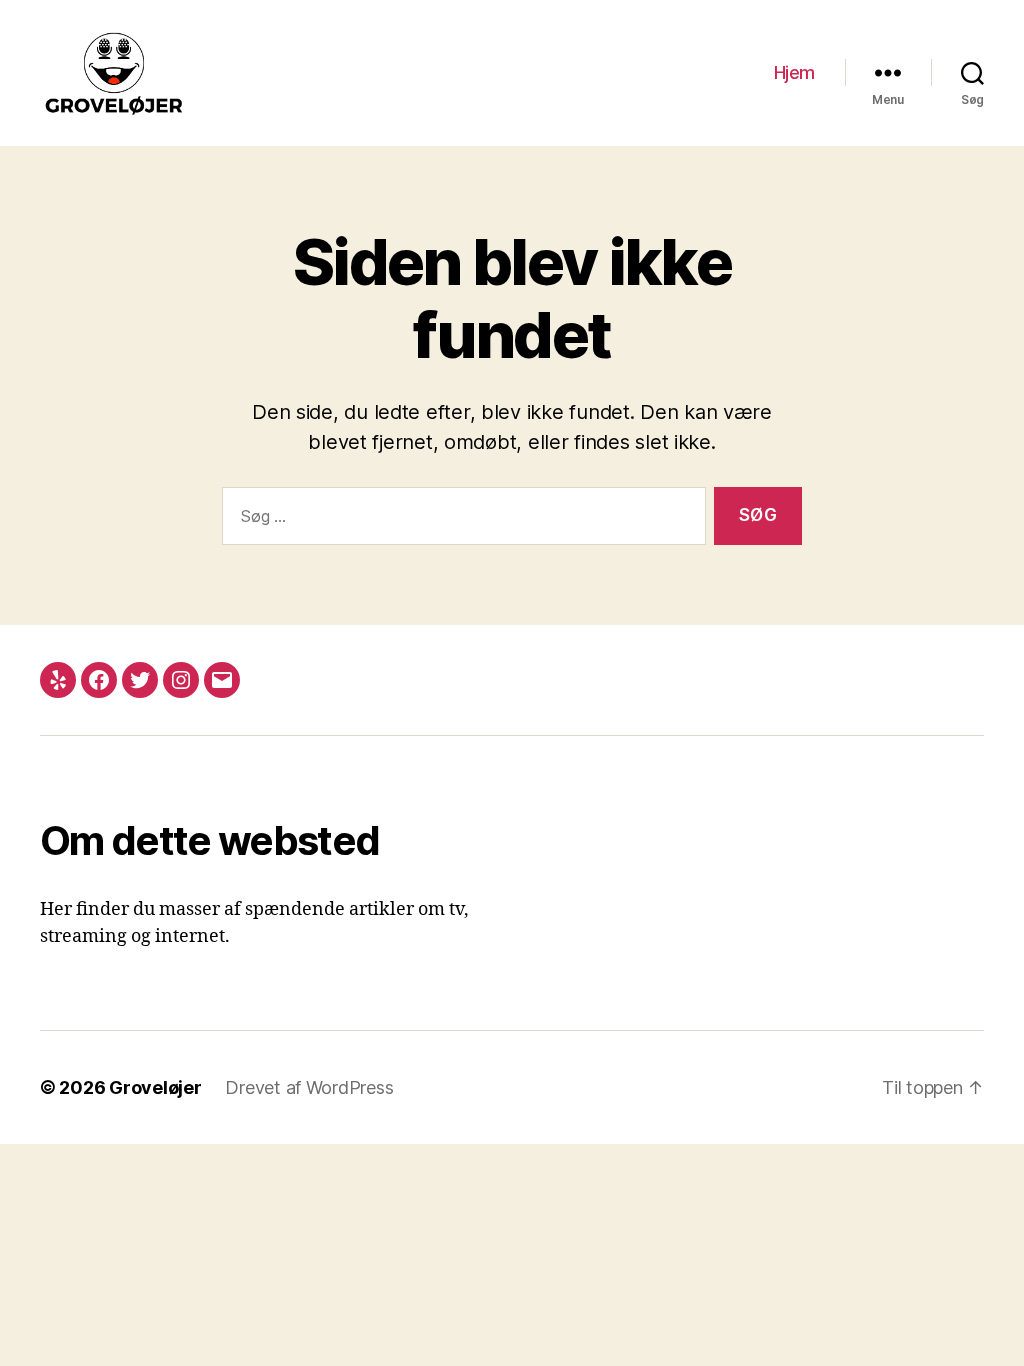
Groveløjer (155, 1087)
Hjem (794, 72)
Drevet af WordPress (309, 1087)
